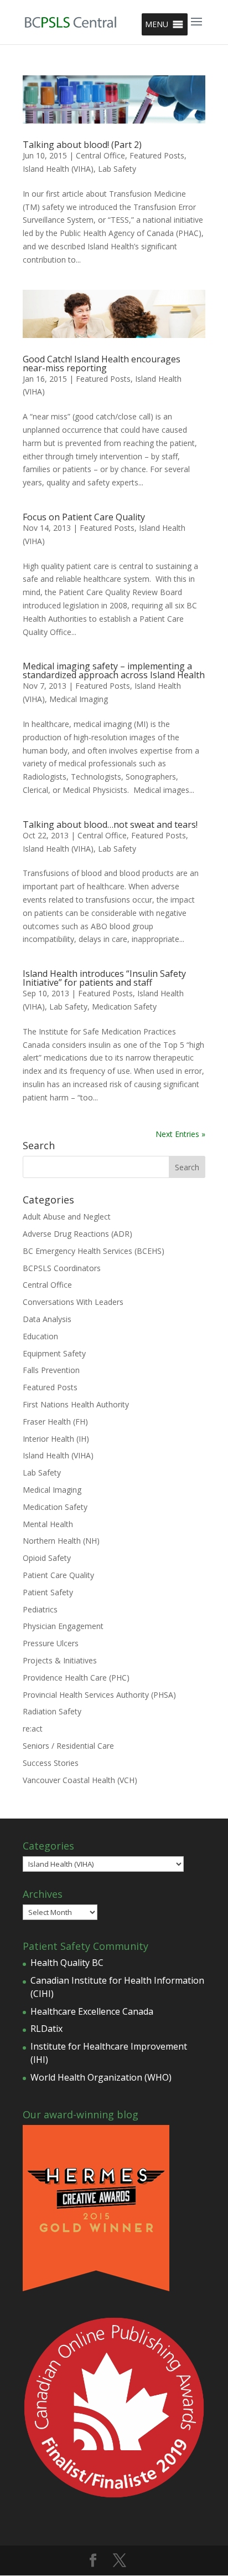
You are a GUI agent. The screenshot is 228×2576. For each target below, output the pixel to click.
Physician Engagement (63, 1626)
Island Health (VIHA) (58, 169)
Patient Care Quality (58, 1575)
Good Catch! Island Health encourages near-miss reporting (102, 363)
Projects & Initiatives (60, 1660)
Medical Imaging (79, 699)
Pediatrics (40, 1609)
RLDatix (46, 2029)
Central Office (100, 155)
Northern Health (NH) (61, 1541)
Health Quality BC (67, 1963)
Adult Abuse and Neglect (67, 1217)
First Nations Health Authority (76, 1404)
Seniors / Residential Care (68, 1746)
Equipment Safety (54, 1353)
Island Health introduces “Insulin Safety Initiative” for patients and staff (104, 978)
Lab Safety (117, 169)
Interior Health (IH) (56, 1439)
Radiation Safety (52, 1711)
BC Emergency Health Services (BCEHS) (94, 1251)
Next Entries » (180, 1134)
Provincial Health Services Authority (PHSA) (99, 1695)
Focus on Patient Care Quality (84, 517)
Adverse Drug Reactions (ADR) (77, 1234)
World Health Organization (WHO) (101, 2077)
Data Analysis (47, 1319)
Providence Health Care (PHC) (76, 1678)
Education (40, 1336)
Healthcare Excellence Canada (92, 2011)
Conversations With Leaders (73, 1302)
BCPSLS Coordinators (62, 1268)
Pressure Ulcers (51, 1643)
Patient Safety (48, 1592)
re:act (33, 1729)
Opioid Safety (47, 1558)
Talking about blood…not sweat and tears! (110, 824)
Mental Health (48, 1524)
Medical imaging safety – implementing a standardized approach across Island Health (114, 670)
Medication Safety (124, 1007)
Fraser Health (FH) (55, 1422)
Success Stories (51, 1763)
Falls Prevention (51, 1370)
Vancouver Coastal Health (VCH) (80, 1780)
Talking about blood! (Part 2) (82, 145)
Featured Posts (157, 155)
